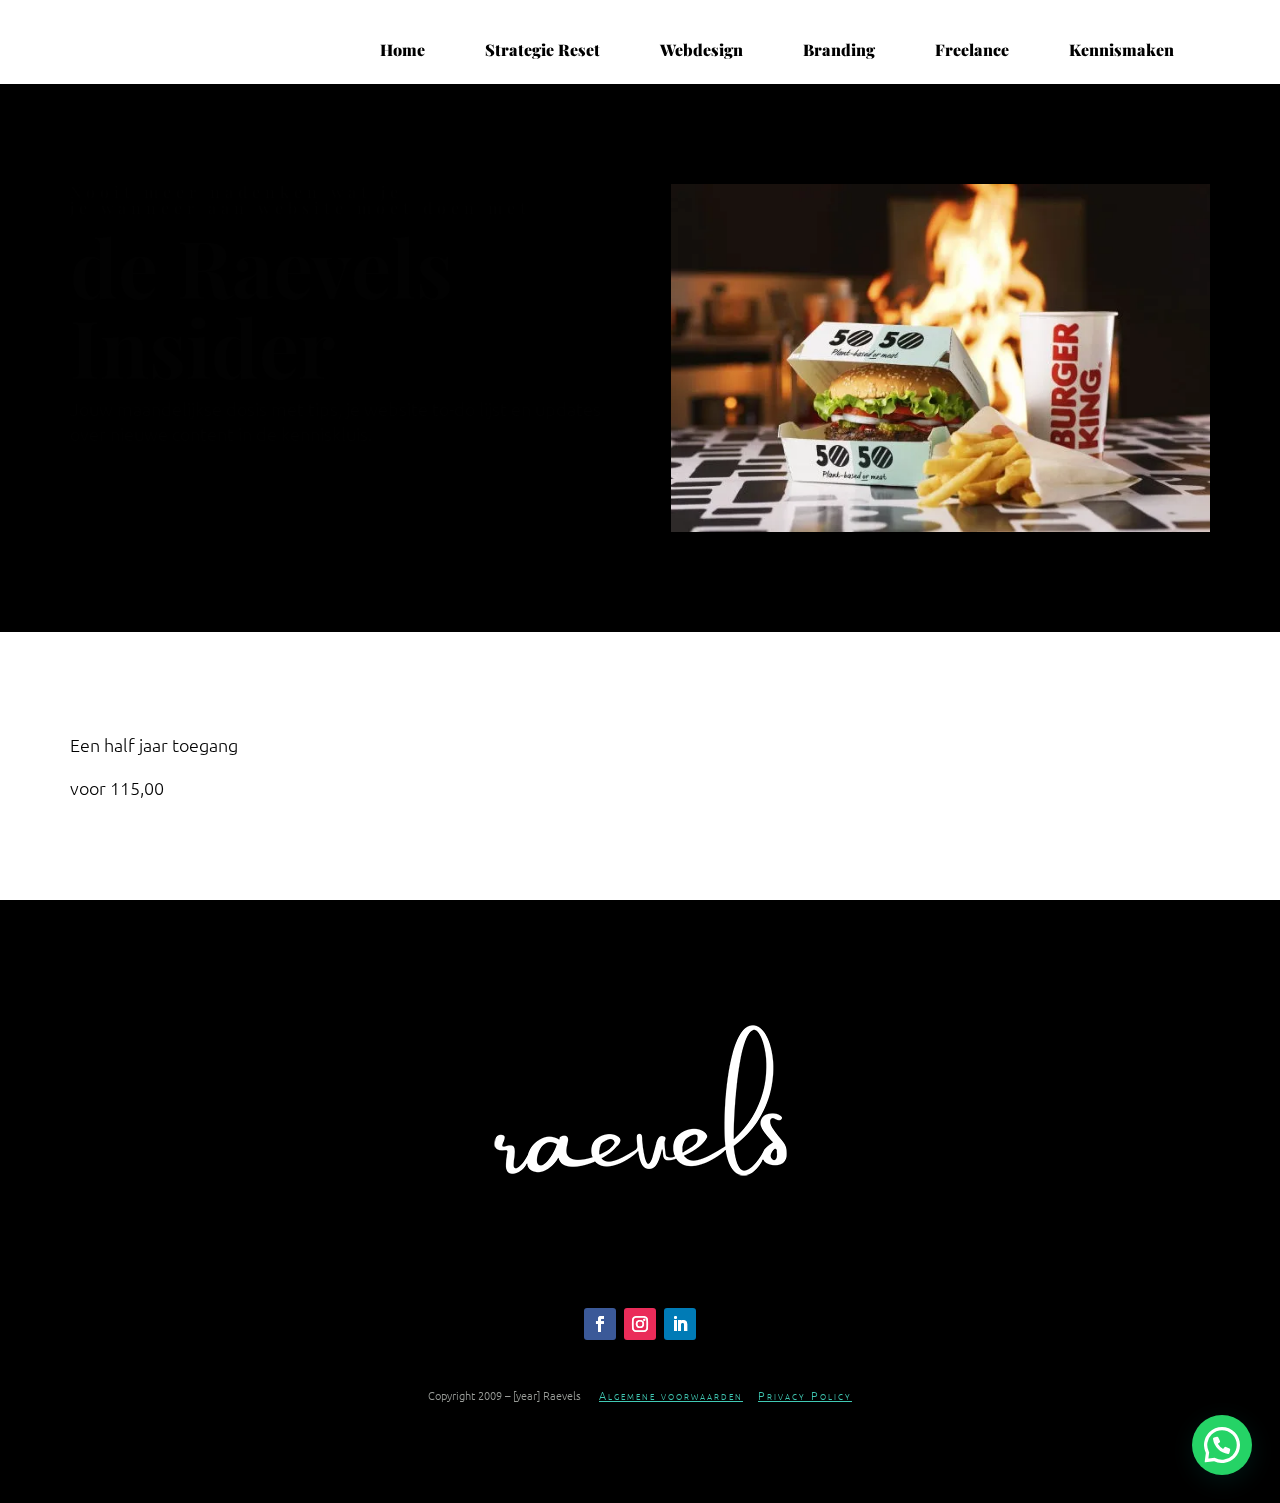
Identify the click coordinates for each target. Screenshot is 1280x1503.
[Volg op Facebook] (600, 1324)
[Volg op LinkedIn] (680, 1324)
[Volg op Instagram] (640, 1324)
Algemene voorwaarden (671, 1395)
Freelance (972, 50)
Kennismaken (1121, 50)
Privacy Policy (805, 1395)
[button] (1222, 1445)
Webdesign (701, 50)
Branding (839, 50)
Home (402, 50)
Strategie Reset (542, 50)
